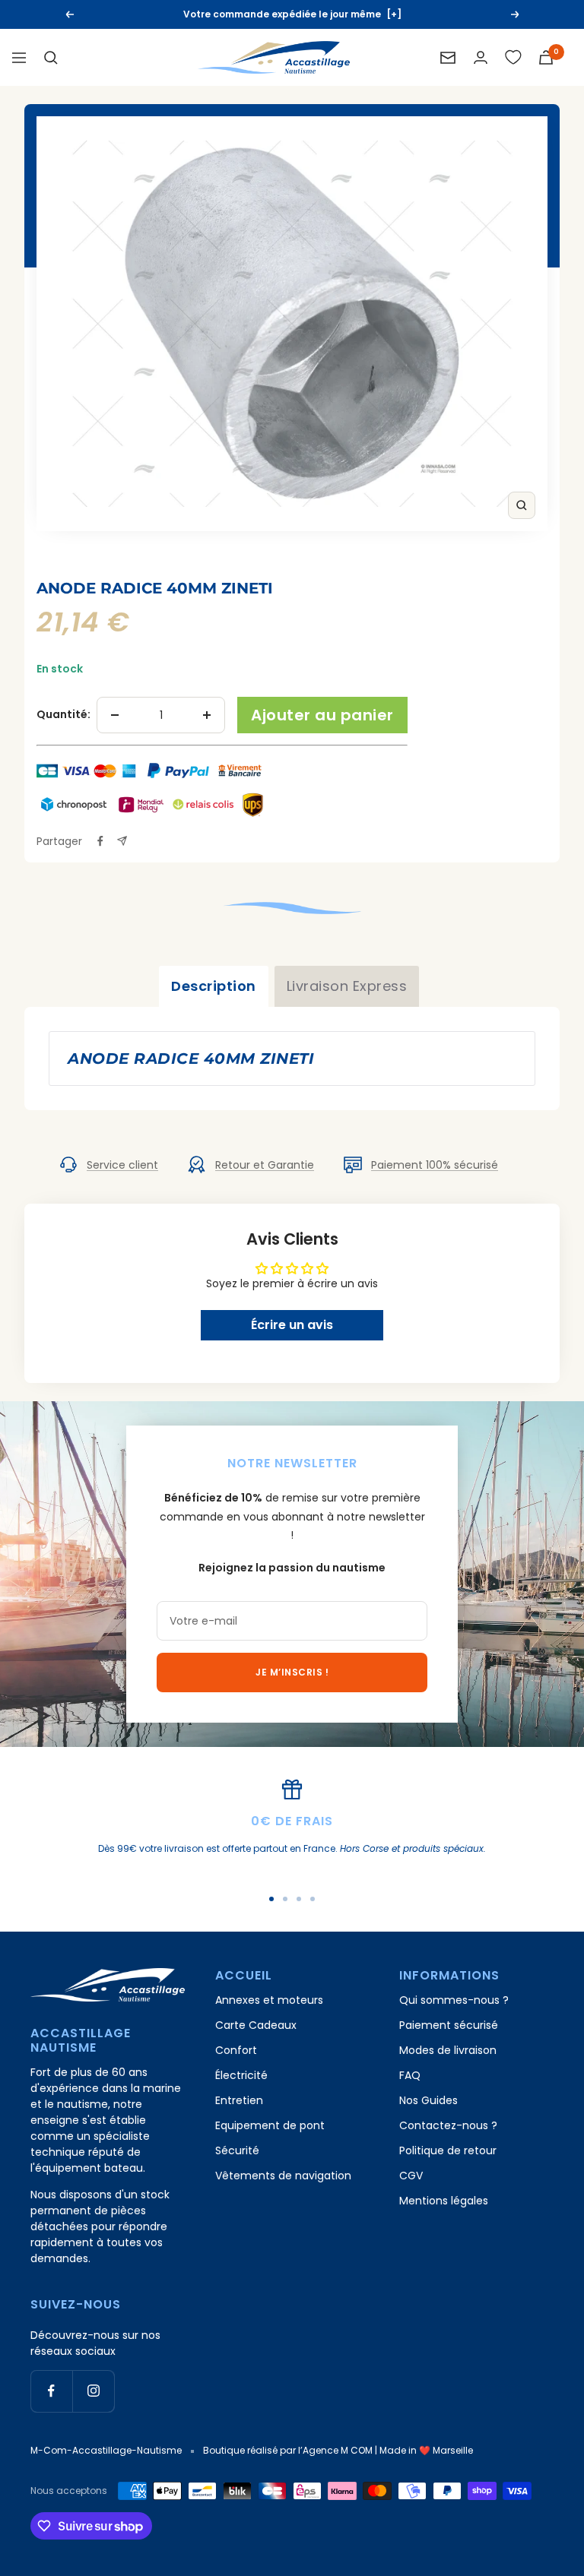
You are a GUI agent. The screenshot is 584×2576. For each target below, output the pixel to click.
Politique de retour (448, 2150)
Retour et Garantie (265, 1165)
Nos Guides (428, 2100)
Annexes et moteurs (269, 2000)
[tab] (214, 986)
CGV (411, 2176)
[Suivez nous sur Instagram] (93, 2391)
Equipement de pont (270, 2125)
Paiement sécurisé (449, 2025)
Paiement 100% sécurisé (435, 1165)
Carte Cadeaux (256, 2025)
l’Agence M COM (335, 2450)
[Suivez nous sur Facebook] (51, 2391)
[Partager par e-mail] (122, 841)
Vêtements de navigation (283, 2176)
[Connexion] (481, 57)
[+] (394, 14)
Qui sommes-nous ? (454, 2000)
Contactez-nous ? (448, 2125)
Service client (122, 1165)
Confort (236, 2050)
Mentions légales (444, 2201)
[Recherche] (51, 58)
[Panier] (546, 57)
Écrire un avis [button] (292, 1325)
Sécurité (237, 2150)
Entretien (239, 2100)
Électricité (241, 2075)
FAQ (410, 2075)
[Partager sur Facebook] (100, 841)
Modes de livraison (448, 2050)
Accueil (56, 563)
